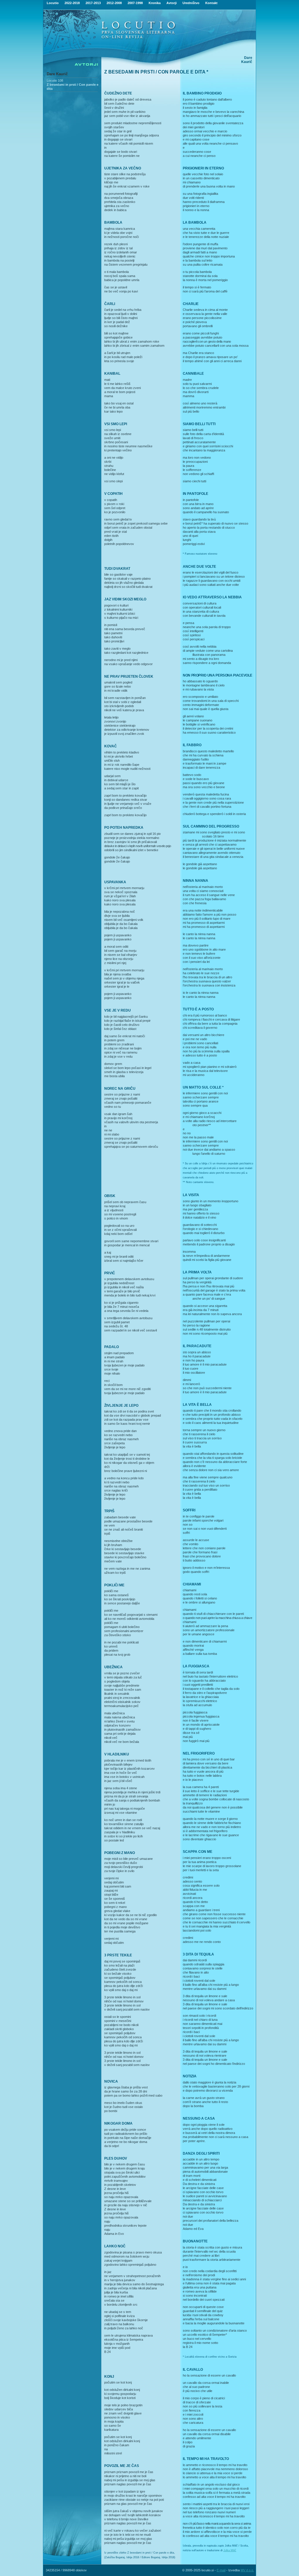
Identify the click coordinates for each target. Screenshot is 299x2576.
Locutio (53, 3)
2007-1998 (135, 3)
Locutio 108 (55, 80)
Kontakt (211, 3)
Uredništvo (191, 3)
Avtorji (172, 3)
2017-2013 (93, 3)
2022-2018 (72, 3)
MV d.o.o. (247, 2570)
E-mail (221, 2570)
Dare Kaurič (57, 74)
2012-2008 (114, 3)
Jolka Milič (230, 2550)
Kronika (155, 3)
